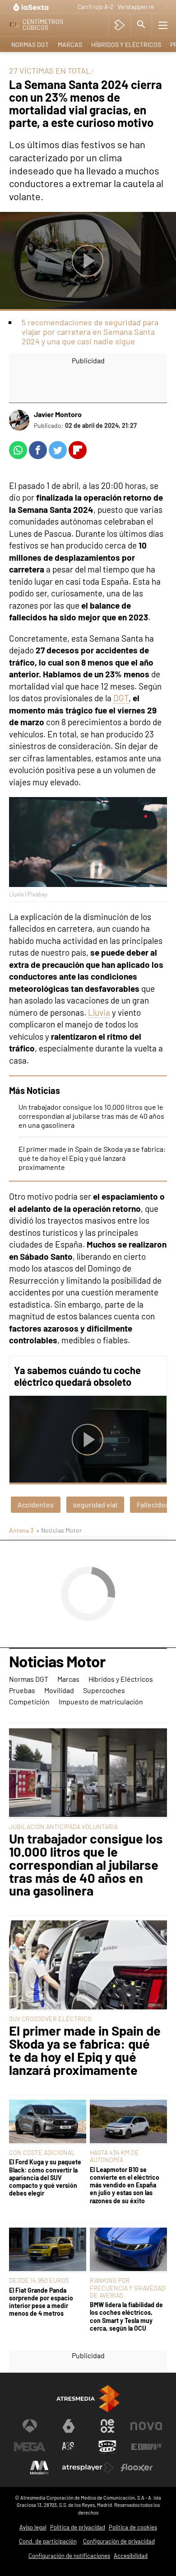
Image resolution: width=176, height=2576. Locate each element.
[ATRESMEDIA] (88, 2399)
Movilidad (59, 1690)
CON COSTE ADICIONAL (42, 2152)
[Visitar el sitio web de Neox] (107, 2426)
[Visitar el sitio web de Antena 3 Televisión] (30, 2426)
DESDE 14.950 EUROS (39, 2280)
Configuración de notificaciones (69, 2556)
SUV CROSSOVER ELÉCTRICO (50, 2019)
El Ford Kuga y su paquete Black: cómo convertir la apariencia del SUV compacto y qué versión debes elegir (45, 2177)
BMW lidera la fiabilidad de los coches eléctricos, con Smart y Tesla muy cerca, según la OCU (126, 2316)
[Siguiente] (160, 7)
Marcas (70, 45)
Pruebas (22, 1690)
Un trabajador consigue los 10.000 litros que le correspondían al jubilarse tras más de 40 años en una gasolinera (91, 1116)
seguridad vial (95, 1504)
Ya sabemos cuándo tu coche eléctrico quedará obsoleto (77, 1376)
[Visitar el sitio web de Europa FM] (146, 2447)
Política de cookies (133, 2527)
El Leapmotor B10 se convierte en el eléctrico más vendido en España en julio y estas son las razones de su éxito (125, 2185)
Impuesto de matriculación (101, 1701)
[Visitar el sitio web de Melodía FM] (39, 2468)
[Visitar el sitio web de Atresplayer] (88, 2468)
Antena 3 (21, 1530)
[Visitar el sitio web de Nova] (146, 2426)
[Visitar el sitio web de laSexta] (69, 2426)
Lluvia (99, 1012)
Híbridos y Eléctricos (126, 45)
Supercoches (104, 1690)
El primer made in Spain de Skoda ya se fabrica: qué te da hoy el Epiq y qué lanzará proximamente (92, 1158)
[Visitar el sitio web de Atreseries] (69, 2447)
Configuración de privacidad (119, 2541)
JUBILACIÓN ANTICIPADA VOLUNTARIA (63, 1827)
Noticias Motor (57, 1662)
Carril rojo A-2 (95, 7)
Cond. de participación (48, 2541)
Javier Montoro (58, 414)
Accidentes (36, 1504)
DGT (121, 698)
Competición (29, 1701)
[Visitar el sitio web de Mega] (30, 2447)
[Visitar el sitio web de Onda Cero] (107, 2447)
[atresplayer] (119, 25)
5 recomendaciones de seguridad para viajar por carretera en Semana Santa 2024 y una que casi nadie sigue (90, 332)
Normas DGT (30, 45)
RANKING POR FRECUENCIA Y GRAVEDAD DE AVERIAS (127, 2287)
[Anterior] (69, 7)
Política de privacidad (78, 2527)
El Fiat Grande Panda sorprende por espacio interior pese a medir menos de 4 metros (41, 2302)
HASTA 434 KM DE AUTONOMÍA (114, 2156)
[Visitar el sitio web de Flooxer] (137, 2468)
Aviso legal (33, 2527)
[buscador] (141, 25)
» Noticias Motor (59, 1530)
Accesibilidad (131, 2556)
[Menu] (163, 25)
